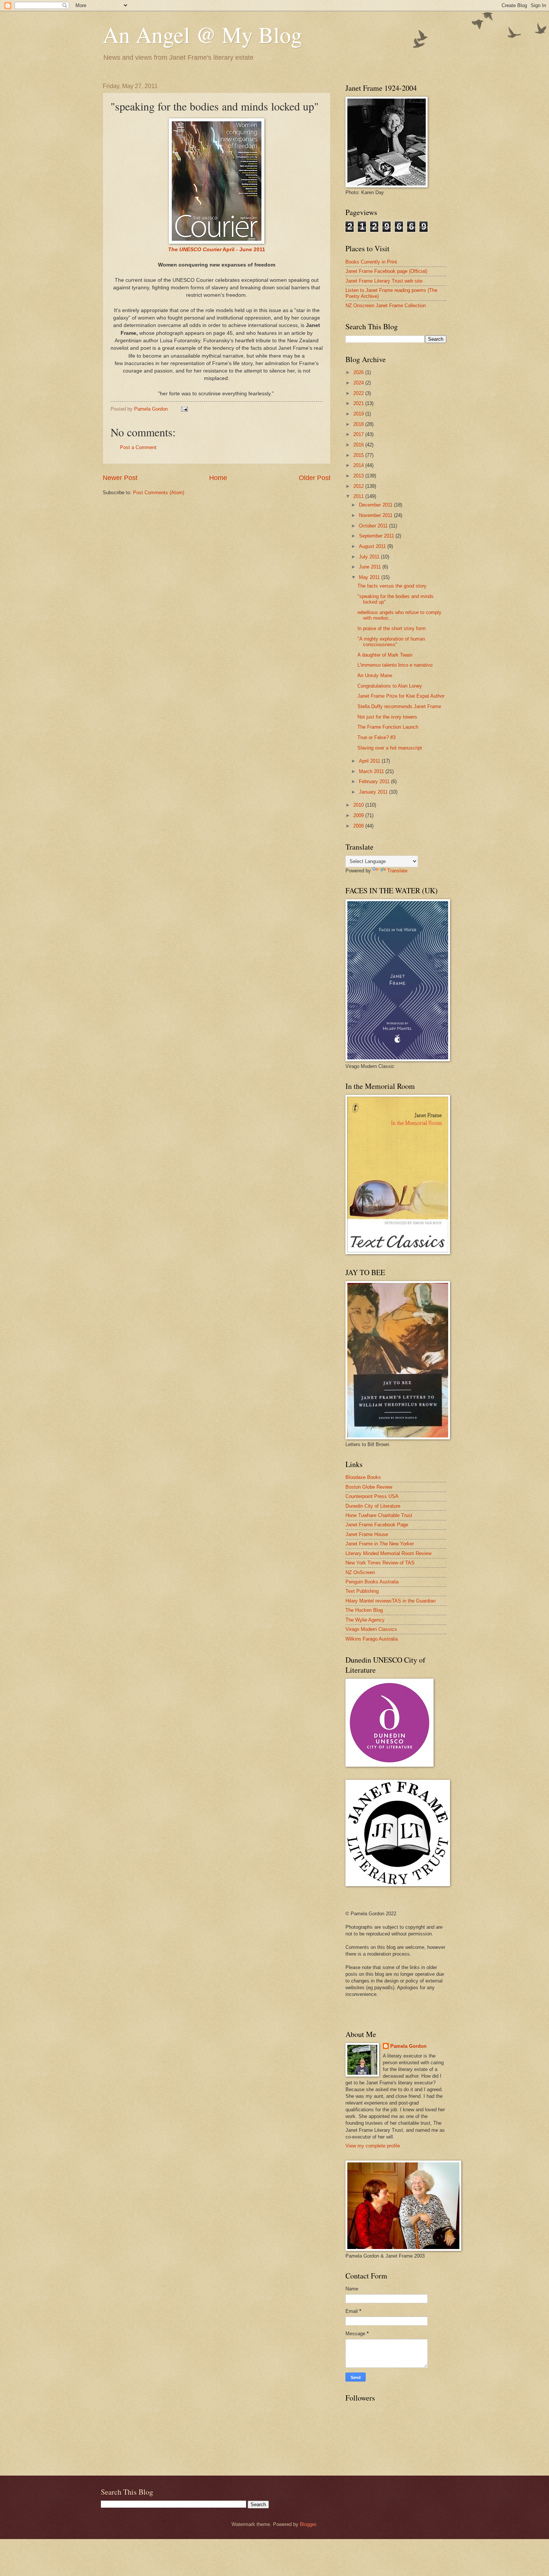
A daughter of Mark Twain (385, 655)
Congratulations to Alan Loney (390, 686)
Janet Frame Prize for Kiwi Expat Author (401, 696)
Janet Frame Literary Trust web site (384, 281)
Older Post (315, 478)
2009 (359, 815)
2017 (359, 434)
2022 (359, 393)
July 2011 (370, 557)
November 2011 (376, 515)
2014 (359, 465)
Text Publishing (362, 1591)
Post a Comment (138, 447)
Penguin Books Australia (372, 1582)
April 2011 (370, 761)
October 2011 (374, 526)
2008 (359, 826)
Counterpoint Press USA (372, 1496)
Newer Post (120, 478)
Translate (397, 871)
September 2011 (377, 536)
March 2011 (372, 771)
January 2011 (374, 792)
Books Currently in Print (371, 262)
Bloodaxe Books (363, 1477)
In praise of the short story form (392, 628)
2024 (359, 383)
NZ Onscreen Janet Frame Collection (386, 306)
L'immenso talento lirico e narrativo (395, 665)
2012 (359, 486)
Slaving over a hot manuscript (390, 748)
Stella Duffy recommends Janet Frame (399, 706)
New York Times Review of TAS (380, 1563)
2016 (359, 445)
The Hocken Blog (364, 1610)
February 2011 (375, 781)
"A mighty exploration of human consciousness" (391, 642)
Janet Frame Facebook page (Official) (386, 271)
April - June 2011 (217, 250)
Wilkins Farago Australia (372, 1639)
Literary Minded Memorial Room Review (388, 1553)
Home (218, 478)
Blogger (308, 2524)
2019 (359, 414)
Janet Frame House (367, 1534)
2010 (359, 805)
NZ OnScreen (360, 1572)
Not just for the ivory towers (387, 717)
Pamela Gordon (408, 2046)
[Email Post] (184, 409)
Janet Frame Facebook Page (377, 1525)
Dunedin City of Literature (373, 1506)
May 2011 (370, 577)
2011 (359, 496)
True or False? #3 (376, 737)
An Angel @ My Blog (202, 34)
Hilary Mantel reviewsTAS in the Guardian (390, 1601)
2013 (359, 476)
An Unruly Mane (375, 675)
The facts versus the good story (392, 586)
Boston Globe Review (369, 1487)
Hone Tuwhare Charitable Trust (379, 1515)
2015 (359, 455)
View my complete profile (373, 2146)
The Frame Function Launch (388, 727)
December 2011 (376, 505)
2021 (359, 403)
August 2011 (373, 546)
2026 (359, 372)
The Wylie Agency (365, 1620)
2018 (359, 424)
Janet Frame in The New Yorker (380, 1544)
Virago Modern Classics (371, 1629)
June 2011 (371, 567)
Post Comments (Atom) (159, 493)
